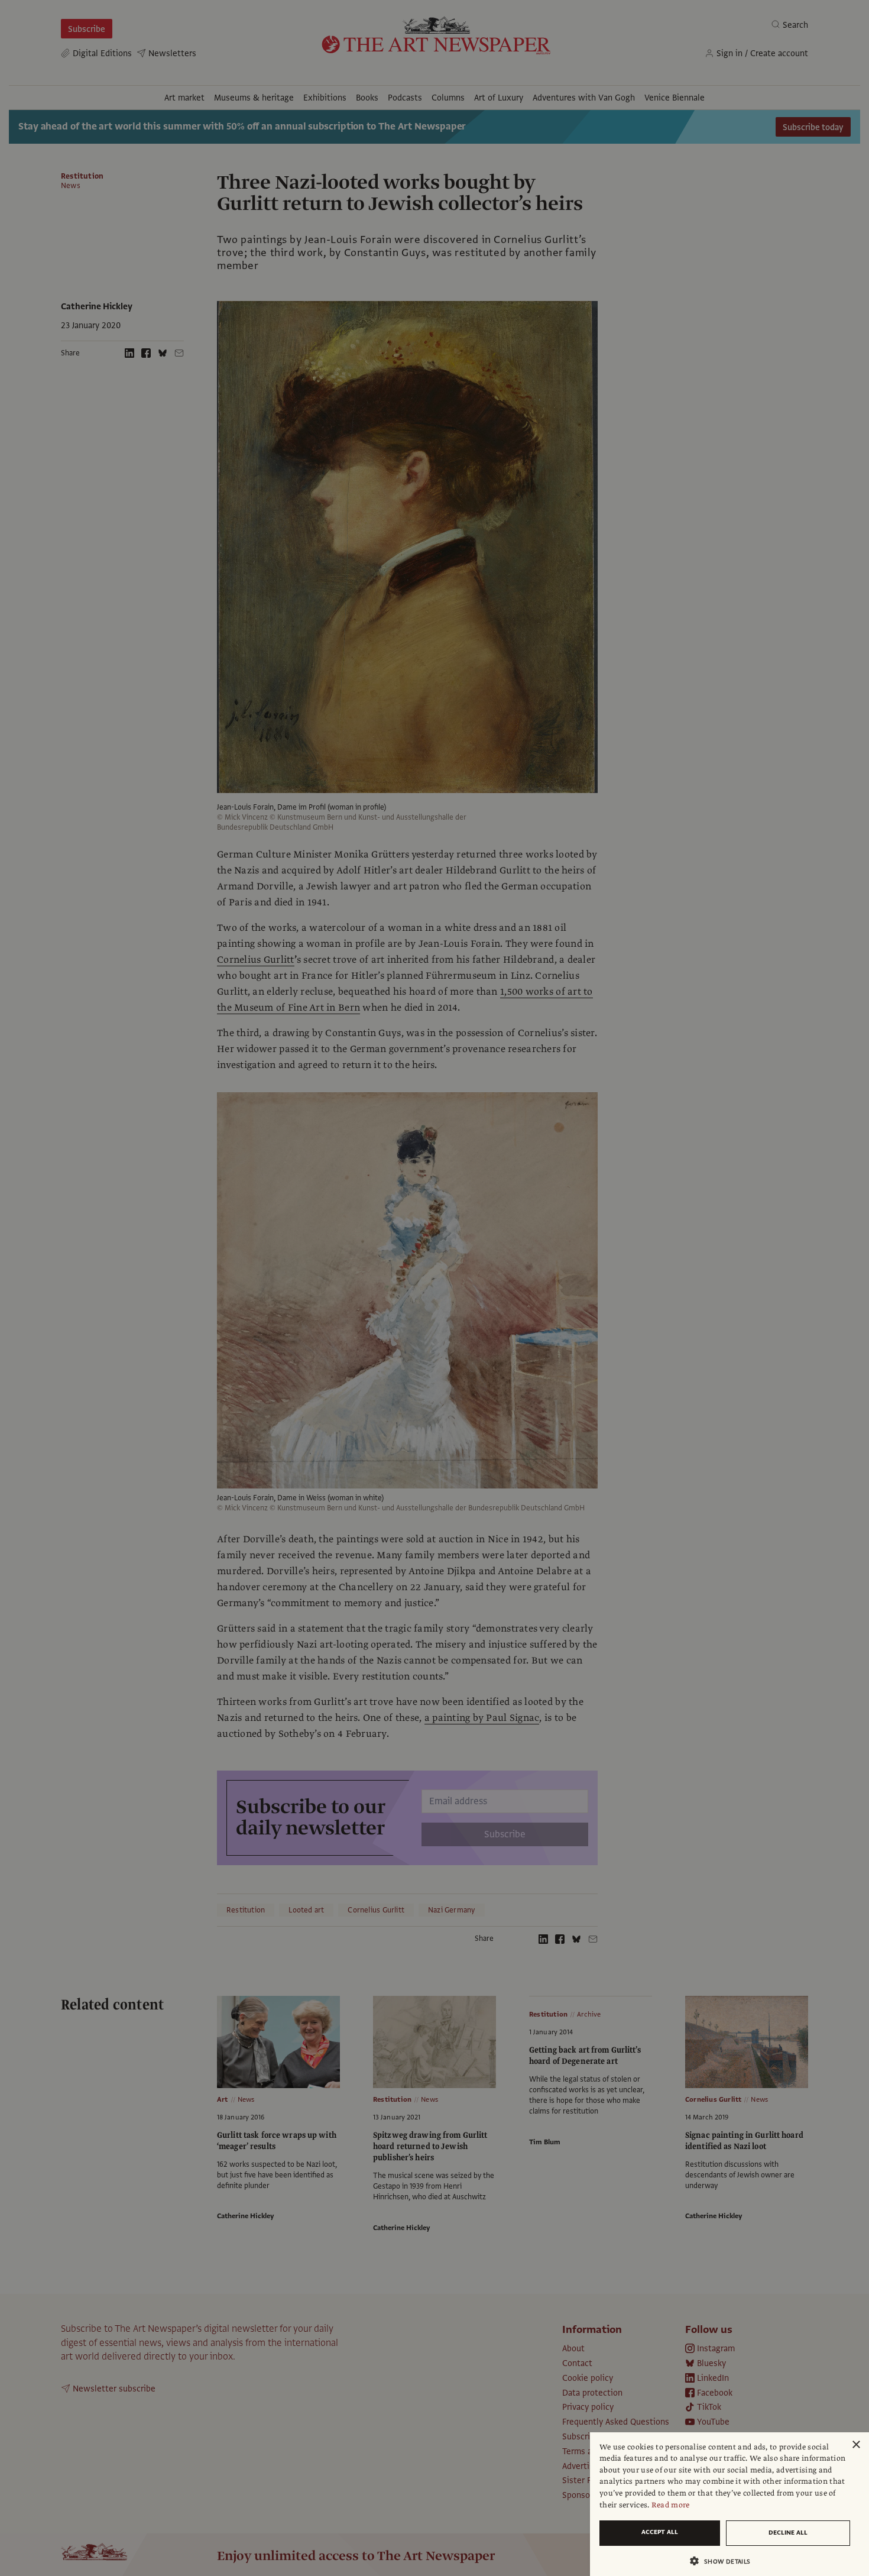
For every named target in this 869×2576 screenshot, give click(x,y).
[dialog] (729, 2504)
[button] (725, 2561)
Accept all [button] (660, 2532)
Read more (671, 2505)
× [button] (856, 2445)
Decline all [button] (788, 2533)
